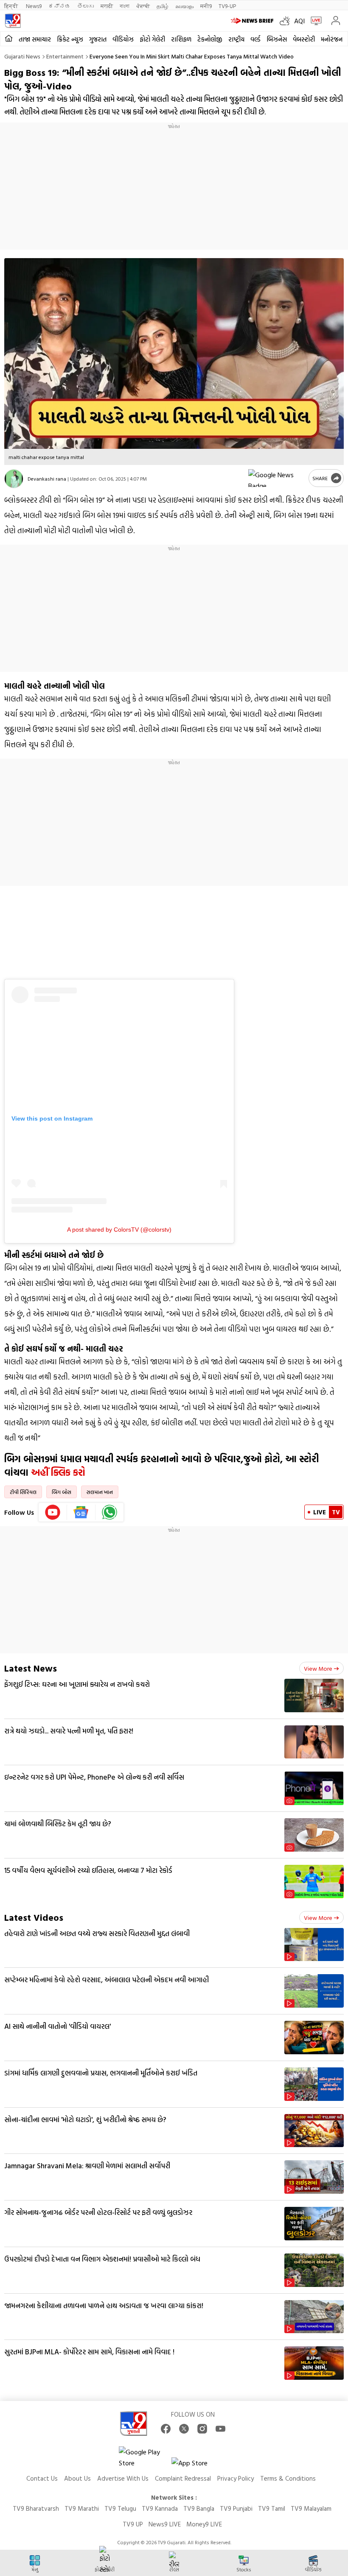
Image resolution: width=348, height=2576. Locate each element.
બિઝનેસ (277, 39)
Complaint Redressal (183, 2478)
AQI (299, 21)
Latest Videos (34, 1917)
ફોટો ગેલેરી (152, 39)
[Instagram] (202, 2429)
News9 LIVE (165, 2524)
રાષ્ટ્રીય (236, 39)
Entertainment (65, 56)
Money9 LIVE (204, 2524)
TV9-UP (227, 6)
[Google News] (81, 1512)
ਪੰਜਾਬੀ (143, 6)
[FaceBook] (166, 2429)
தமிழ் (163, 6)
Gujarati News (22, 56)
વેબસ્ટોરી (304, 39)
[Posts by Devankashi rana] (14, 479)
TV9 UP (133, 2524)
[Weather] (287, 21)
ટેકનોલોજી (210, 39)
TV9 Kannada (160, 2508)
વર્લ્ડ (255, 39)
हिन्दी (12, 6)
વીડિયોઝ (123, 39)
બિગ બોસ (62, 1492)
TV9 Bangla (199, 2508)
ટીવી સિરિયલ (23, 1492)
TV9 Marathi (82, 2508)
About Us (77, 2478)
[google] (277, 478)
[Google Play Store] (144, 2457)
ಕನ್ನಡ (59, 6)
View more (318, 1668)
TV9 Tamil (272, 2508)
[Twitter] (184, 2429)
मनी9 (206, 6)
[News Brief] (253, 21)
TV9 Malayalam (311, 2508)
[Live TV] (314, 21)
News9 (34, 6)
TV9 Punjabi (236, 2508)
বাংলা (125, 6)
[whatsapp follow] (109, 1512)
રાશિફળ (181, 39)
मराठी (107, 6)
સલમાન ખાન (100, 1492)
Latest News (31, 1668)
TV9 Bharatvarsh (36, 2508)
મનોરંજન (332, 39)
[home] (9, 39)
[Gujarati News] (13, 21)
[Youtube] (53, 1512)
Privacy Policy (236, 2478)
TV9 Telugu (120, 2508)
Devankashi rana (47, 478)
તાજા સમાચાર (35, 39)
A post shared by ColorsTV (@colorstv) (119, 1230)
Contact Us (42, 2478)
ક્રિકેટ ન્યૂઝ (70, 39)
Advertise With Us (123, 2478)
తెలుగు (86, 6)
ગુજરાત (98, 39)
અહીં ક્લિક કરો (58, 1472)
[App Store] (197, 2465)
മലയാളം (184, 6)
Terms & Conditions (288, 2478)
